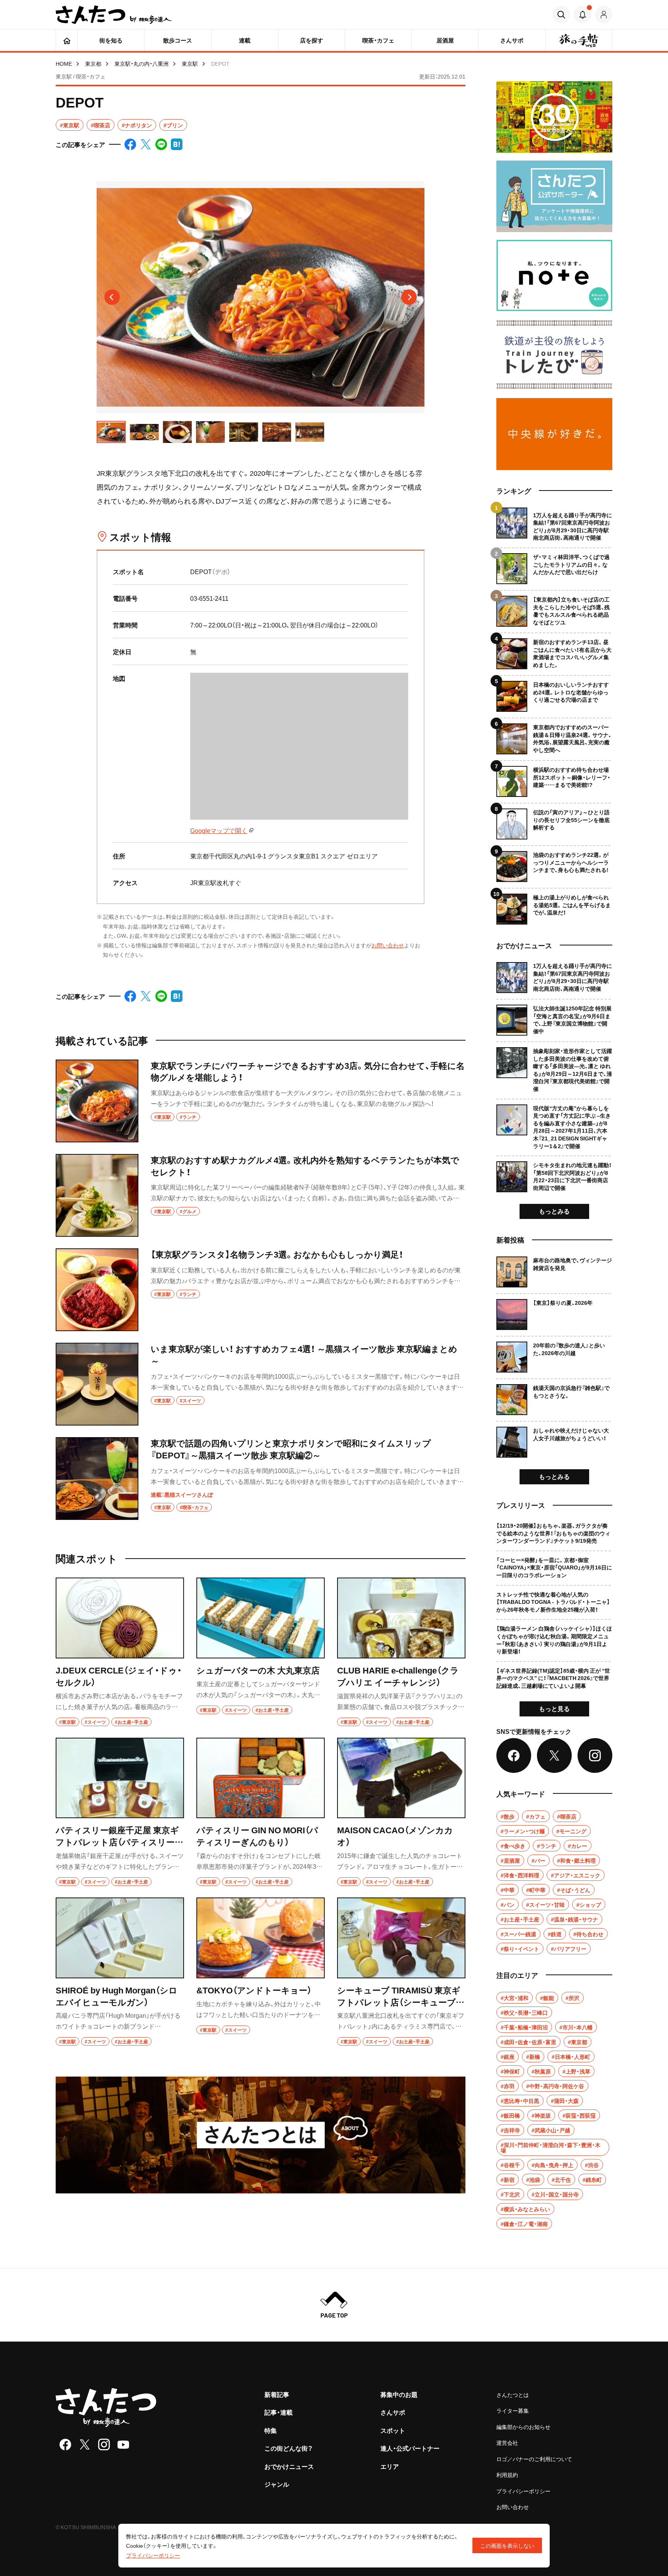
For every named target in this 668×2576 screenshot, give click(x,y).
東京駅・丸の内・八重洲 (141, 63)
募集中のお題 (399, 2394)
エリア (390, 2466)
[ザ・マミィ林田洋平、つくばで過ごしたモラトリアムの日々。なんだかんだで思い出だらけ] (554, 566)
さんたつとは (513, 2395)
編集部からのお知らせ (523, 2427)
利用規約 (507, 2475)
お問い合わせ (388, 945)
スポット (393, 2430)
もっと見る (554, 1708)
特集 (271, 2430)
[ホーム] (67, 40)
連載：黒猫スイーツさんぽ (182, 1494)
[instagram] (104, 2444)
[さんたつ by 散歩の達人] (114, 15)
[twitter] (85, 2444)
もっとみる (554, 1211)
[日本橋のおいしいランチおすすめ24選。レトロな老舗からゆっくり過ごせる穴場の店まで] (554, 693)
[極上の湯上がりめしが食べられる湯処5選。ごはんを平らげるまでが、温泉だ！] (554, 906)
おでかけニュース (289, 2466)
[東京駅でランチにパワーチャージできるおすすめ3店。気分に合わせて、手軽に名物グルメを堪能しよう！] (261, 1101)
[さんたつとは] (261, 2135)
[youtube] (123, 2444)
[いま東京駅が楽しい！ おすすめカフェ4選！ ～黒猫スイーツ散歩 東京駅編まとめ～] (261, 1384)
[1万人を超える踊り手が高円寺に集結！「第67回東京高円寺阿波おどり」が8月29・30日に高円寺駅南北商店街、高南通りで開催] (554, 525)
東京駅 (190, 63)
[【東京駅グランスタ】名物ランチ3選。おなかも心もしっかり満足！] (261, 1290)
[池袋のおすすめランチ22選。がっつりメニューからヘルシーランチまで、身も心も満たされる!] (554, 864)
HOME (64, 63)
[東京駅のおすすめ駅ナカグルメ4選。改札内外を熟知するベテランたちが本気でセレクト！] (261, 1195)
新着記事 (277, 2394)
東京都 (93, 63)
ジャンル (277, 2484)
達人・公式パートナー (410, 2448)
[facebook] (65, 2444)
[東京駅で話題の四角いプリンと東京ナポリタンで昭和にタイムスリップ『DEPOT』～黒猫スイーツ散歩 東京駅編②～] (261, 1479)
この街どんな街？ (289, 2448)
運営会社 (507, 2443)
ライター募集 (513, 2410)
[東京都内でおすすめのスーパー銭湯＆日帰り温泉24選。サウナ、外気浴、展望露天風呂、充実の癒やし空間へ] (554, 736)
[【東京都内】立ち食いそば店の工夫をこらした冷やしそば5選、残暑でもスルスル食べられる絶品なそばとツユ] (554, 608)
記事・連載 (279, 2412)
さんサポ (393, 2412)
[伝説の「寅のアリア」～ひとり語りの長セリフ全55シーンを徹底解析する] (554, 821)
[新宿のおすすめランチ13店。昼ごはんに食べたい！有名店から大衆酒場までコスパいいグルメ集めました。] (554, 651)
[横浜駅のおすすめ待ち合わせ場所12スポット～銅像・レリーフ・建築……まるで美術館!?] (554, 779)
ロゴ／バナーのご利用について (534, 2459)
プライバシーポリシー (523, 2491)
